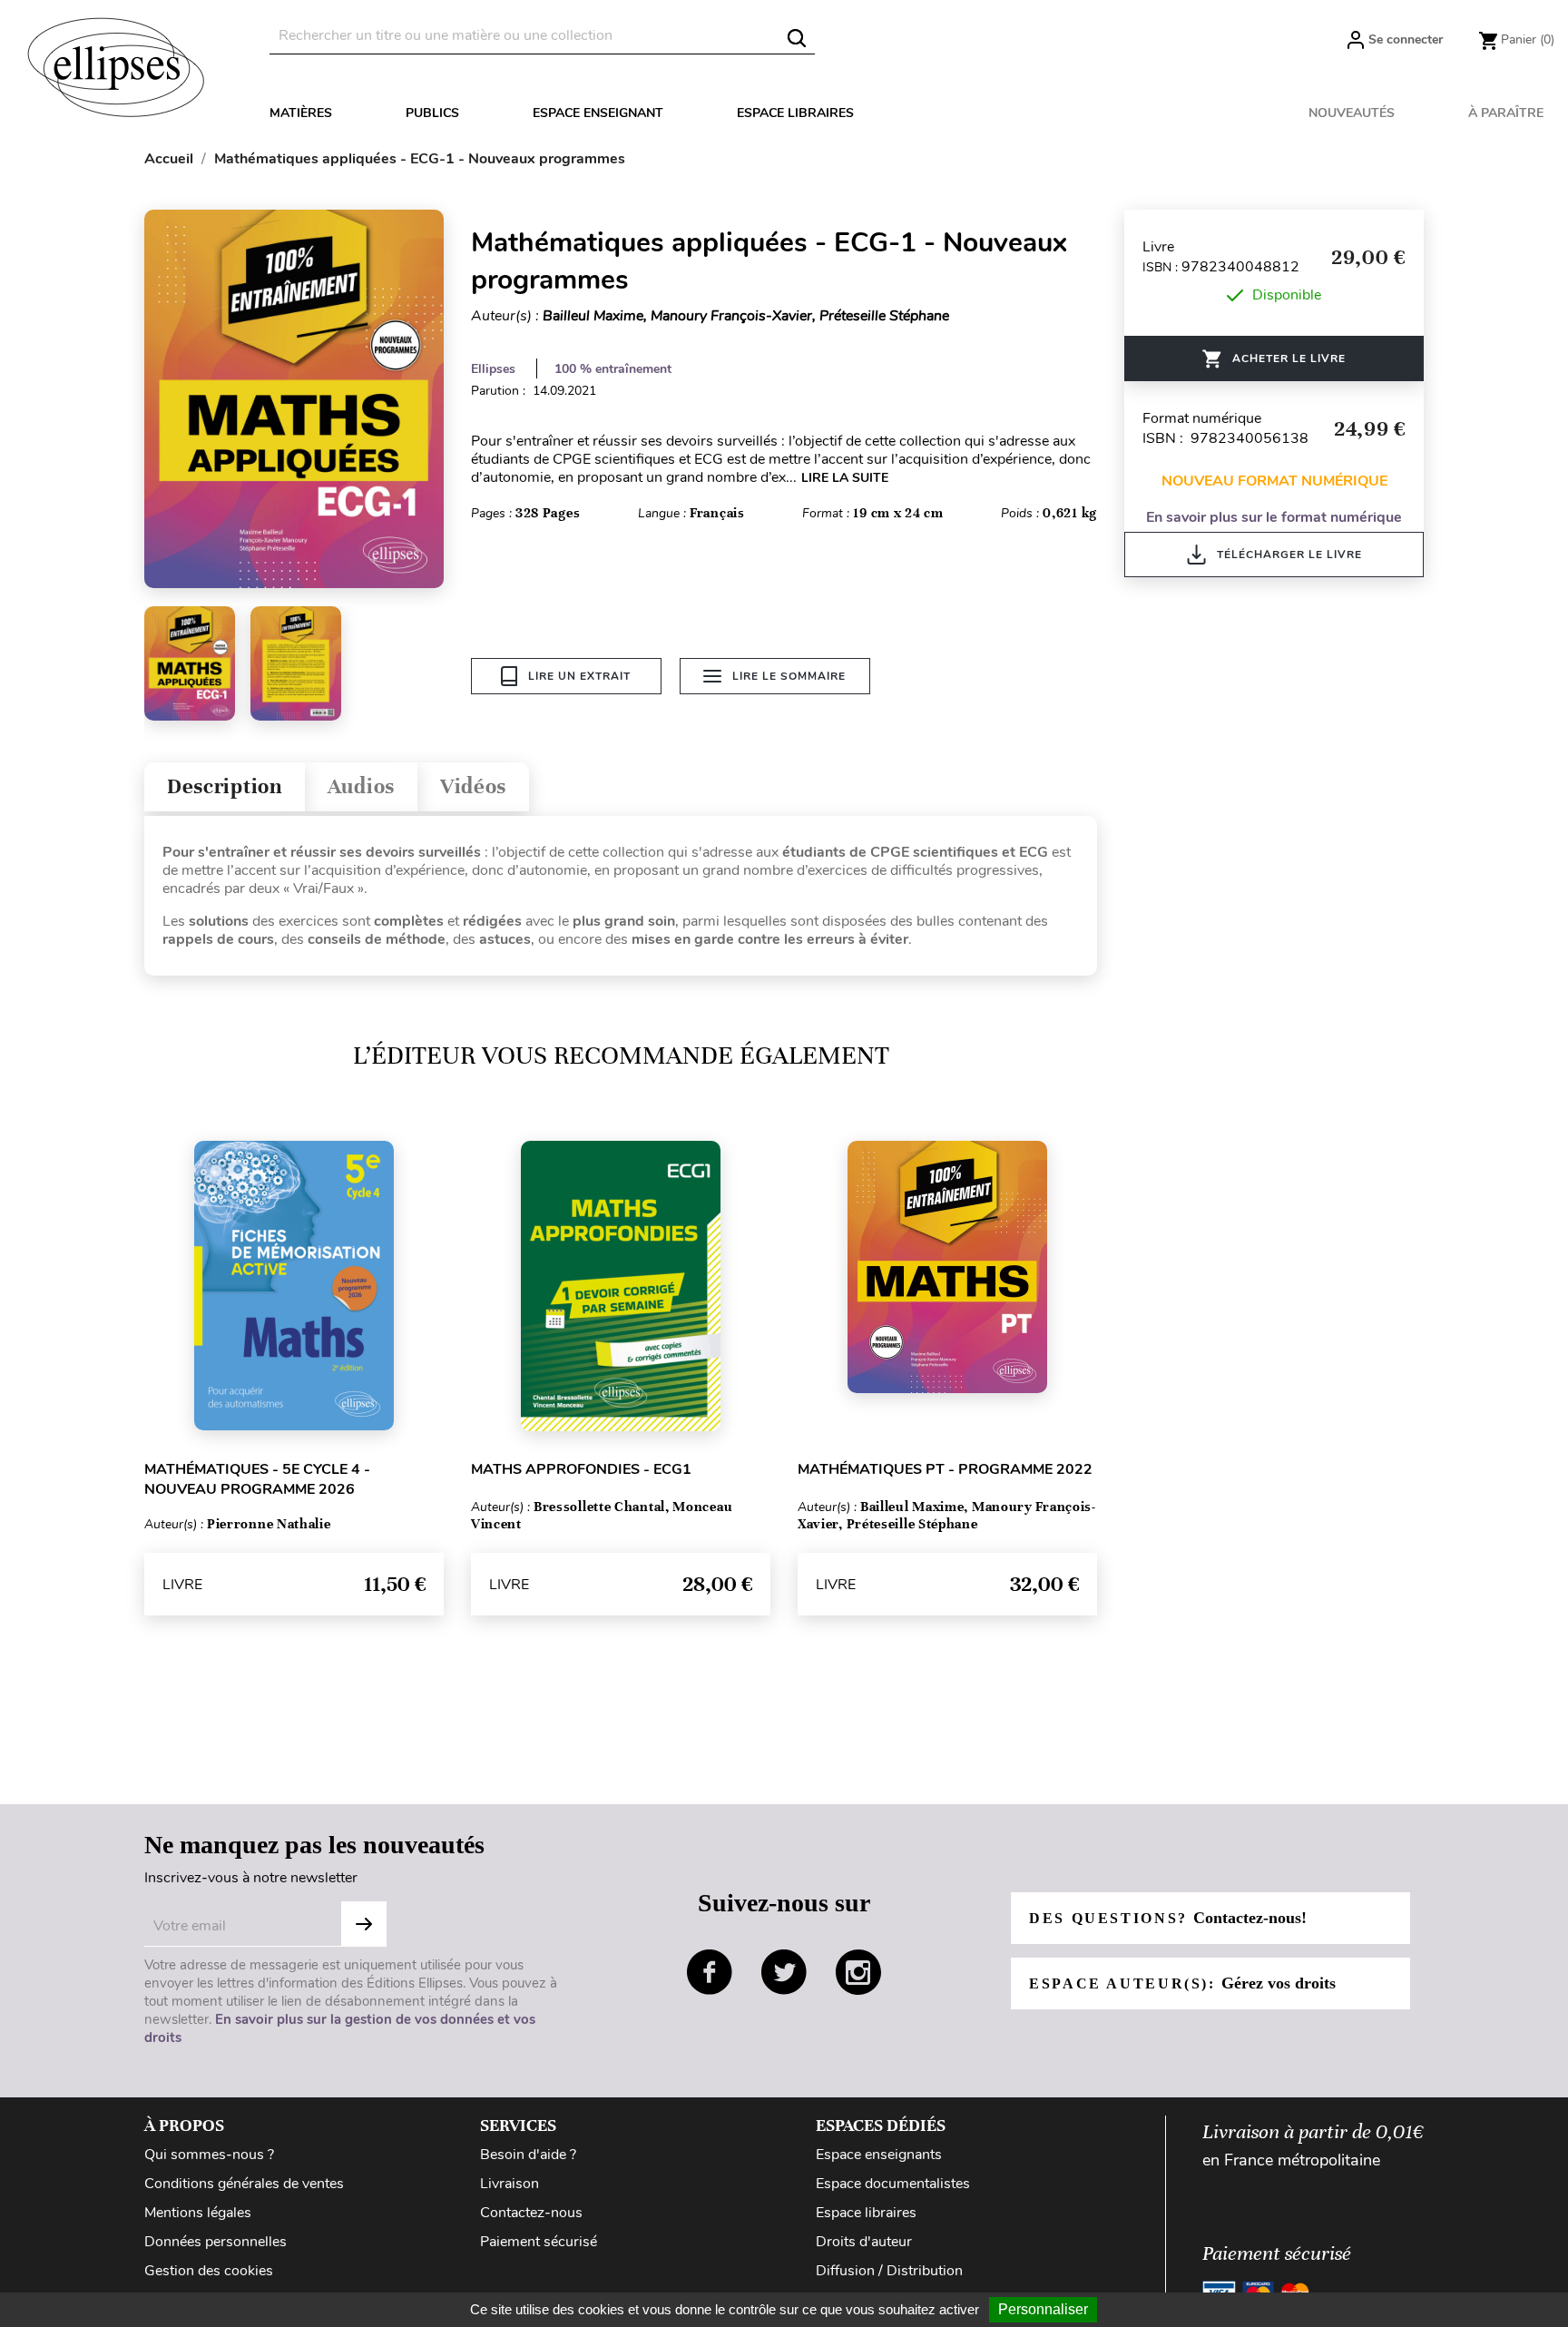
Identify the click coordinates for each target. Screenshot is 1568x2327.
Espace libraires (795, 113)
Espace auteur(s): (1182, 1983)
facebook (710, 1972)
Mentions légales (198, 2213)
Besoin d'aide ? (528, 2155)
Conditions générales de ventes (244, 2184)
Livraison (510, 2184)
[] (797, 38)
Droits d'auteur (864, 2242)
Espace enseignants (879, 2155)
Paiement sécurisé (539, 2242)
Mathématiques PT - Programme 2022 (945, 1469)
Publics (432, 113)
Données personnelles (216, 2242)
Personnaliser (1043, 2309)
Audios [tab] (361, 786)
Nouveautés (1352, 113)
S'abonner (364, 1924)
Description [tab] (225, 786)
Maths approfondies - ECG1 (581, 1469)
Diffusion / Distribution (889, 2271)
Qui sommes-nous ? (209, 2155)
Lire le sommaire (789, 676)
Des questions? (1168, 1918)
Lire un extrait (579, 676)
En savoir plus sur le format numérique (1274, 517)
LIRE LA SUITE (845, 478)
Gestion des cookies (209, 2271)
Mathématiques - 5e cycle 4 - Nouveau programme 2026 (257, 1479)
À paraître (1506, 113)
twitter (784, 1972)
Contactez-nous (531, 2213)
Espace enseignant (598, 113)
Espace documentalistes (893, 2184)
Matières (301, 113)
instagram (858, 1972)
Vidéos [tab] (473, 786)
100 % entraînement (613, 369)
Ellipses (493, 369)
